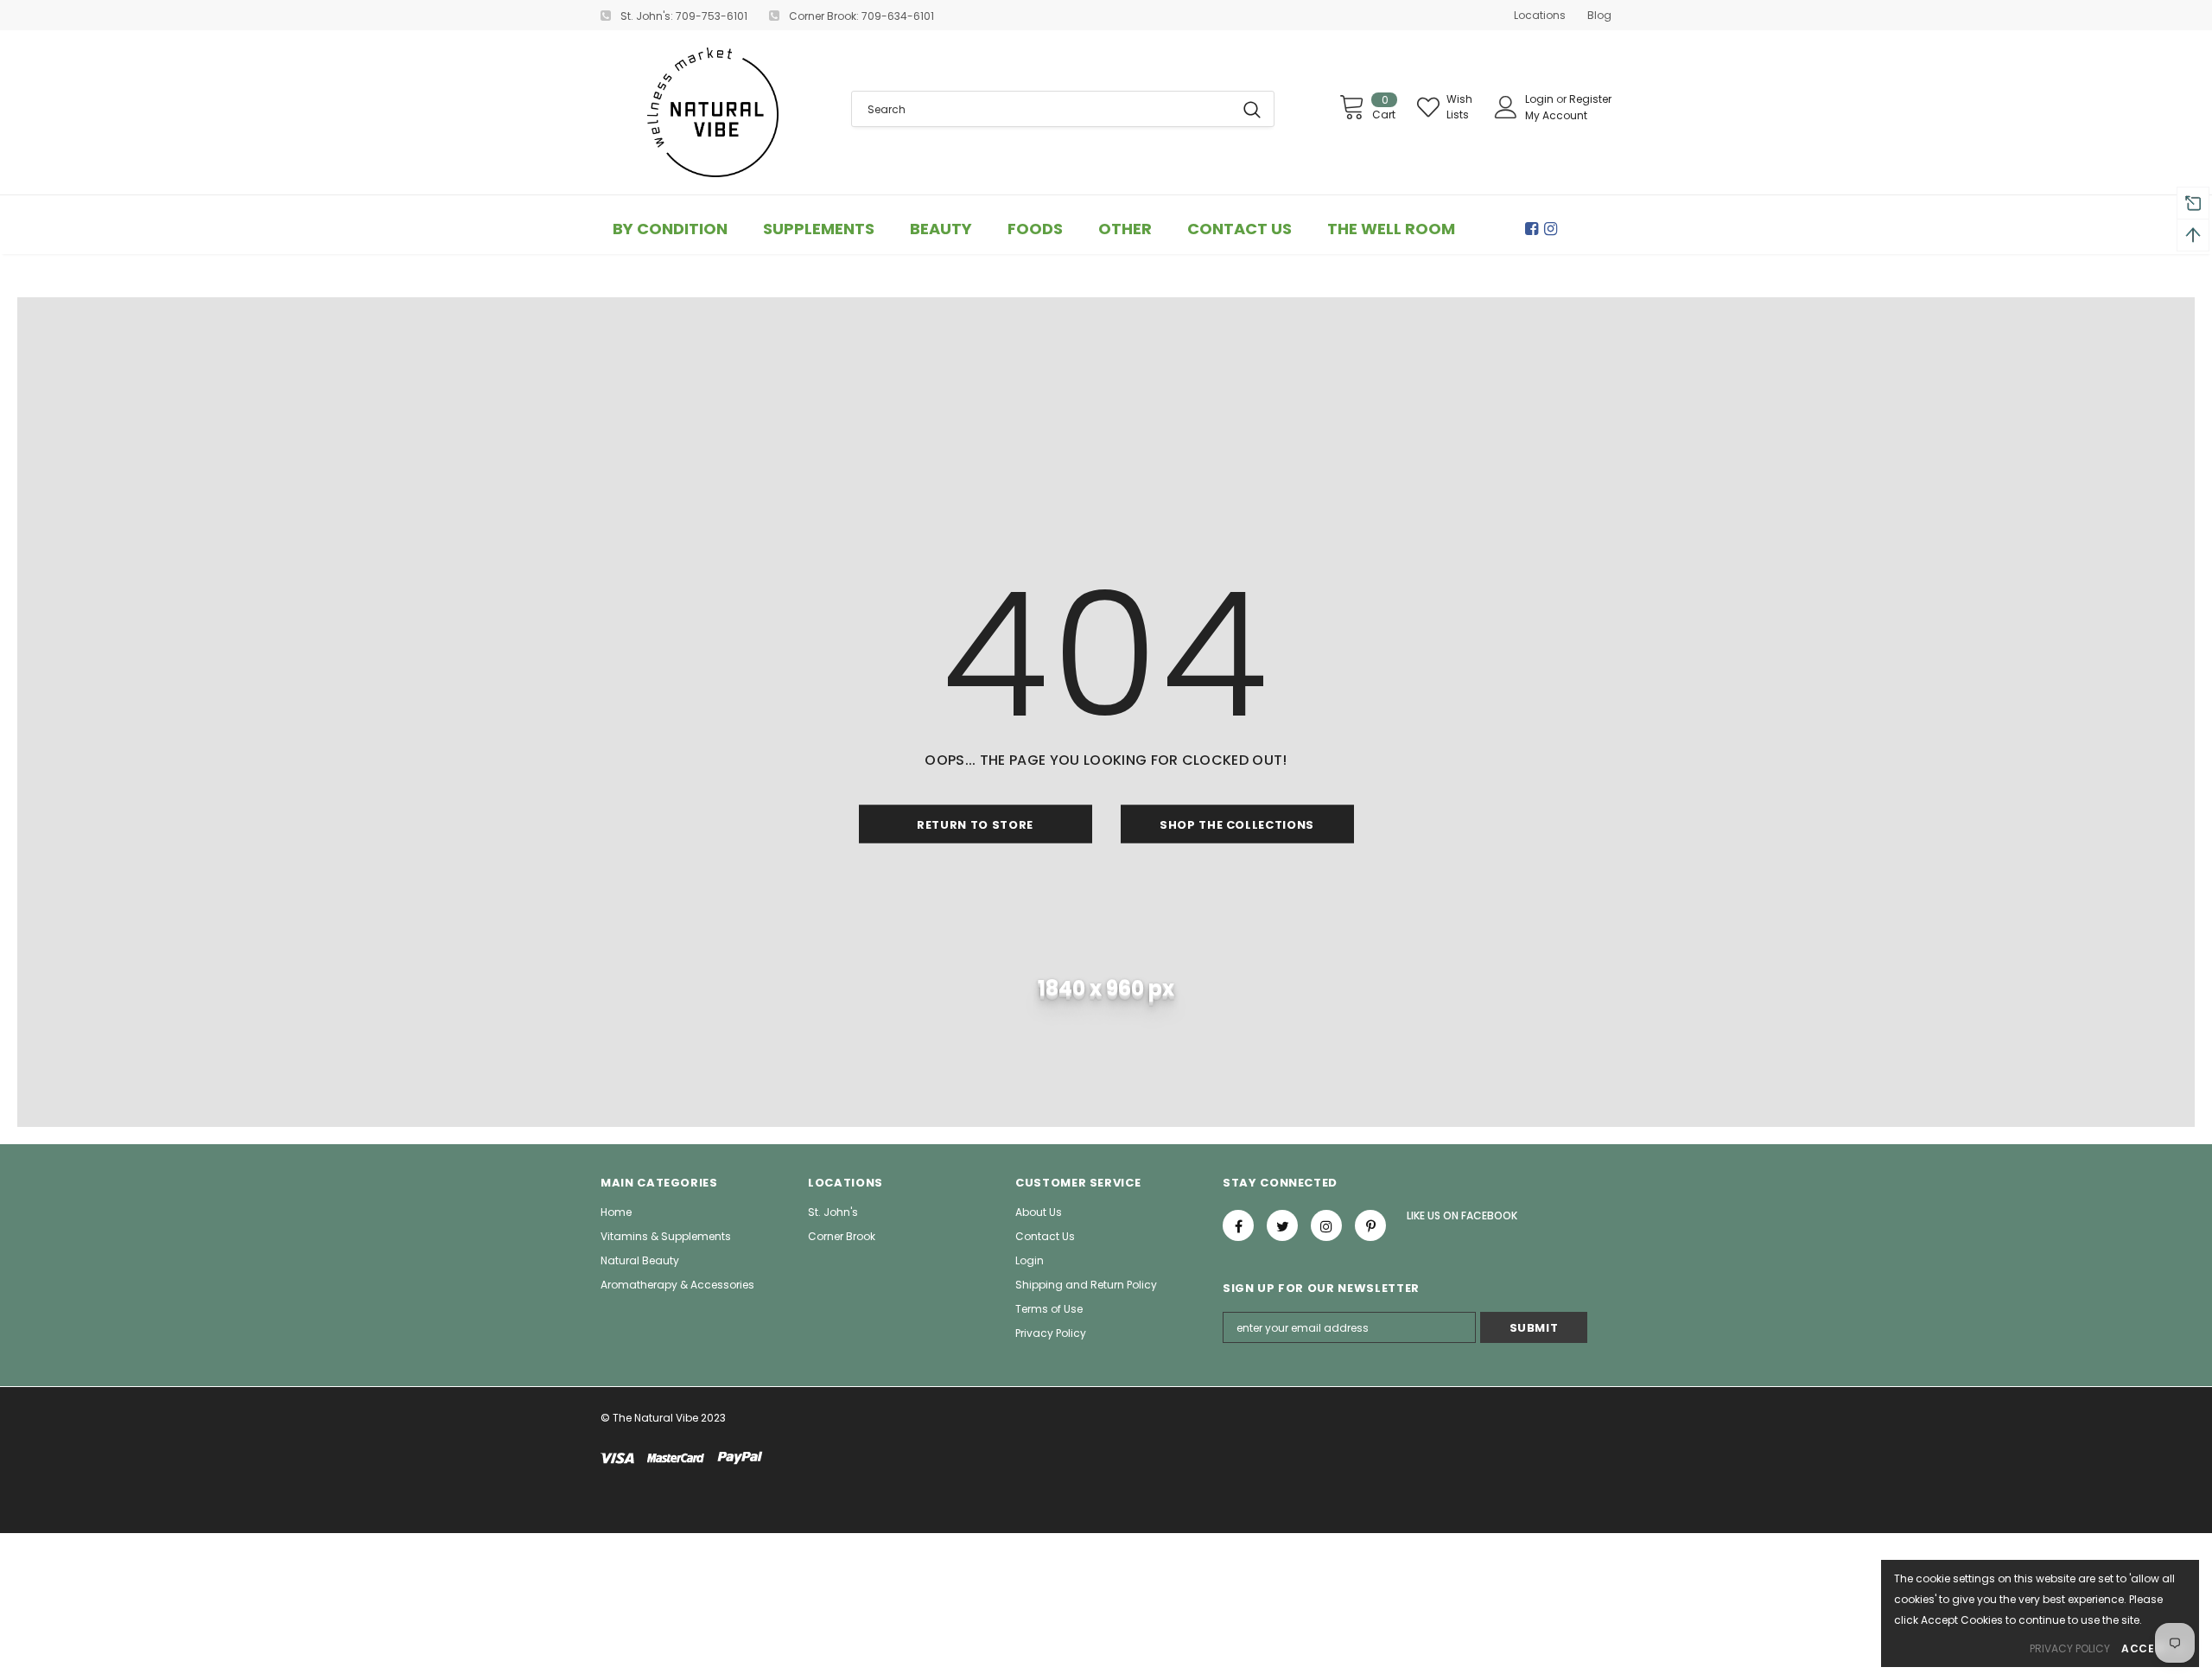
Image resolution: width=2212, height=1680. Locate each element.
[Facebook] (1535, 229)
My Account (1556, 115)
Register (1590, 99)
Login (1541, 99)
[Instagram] (1554, 229)
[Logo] (713, 112)
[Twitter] (1282, 1225)
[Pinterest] (1370, 1225)
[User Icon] (1506, 107)
